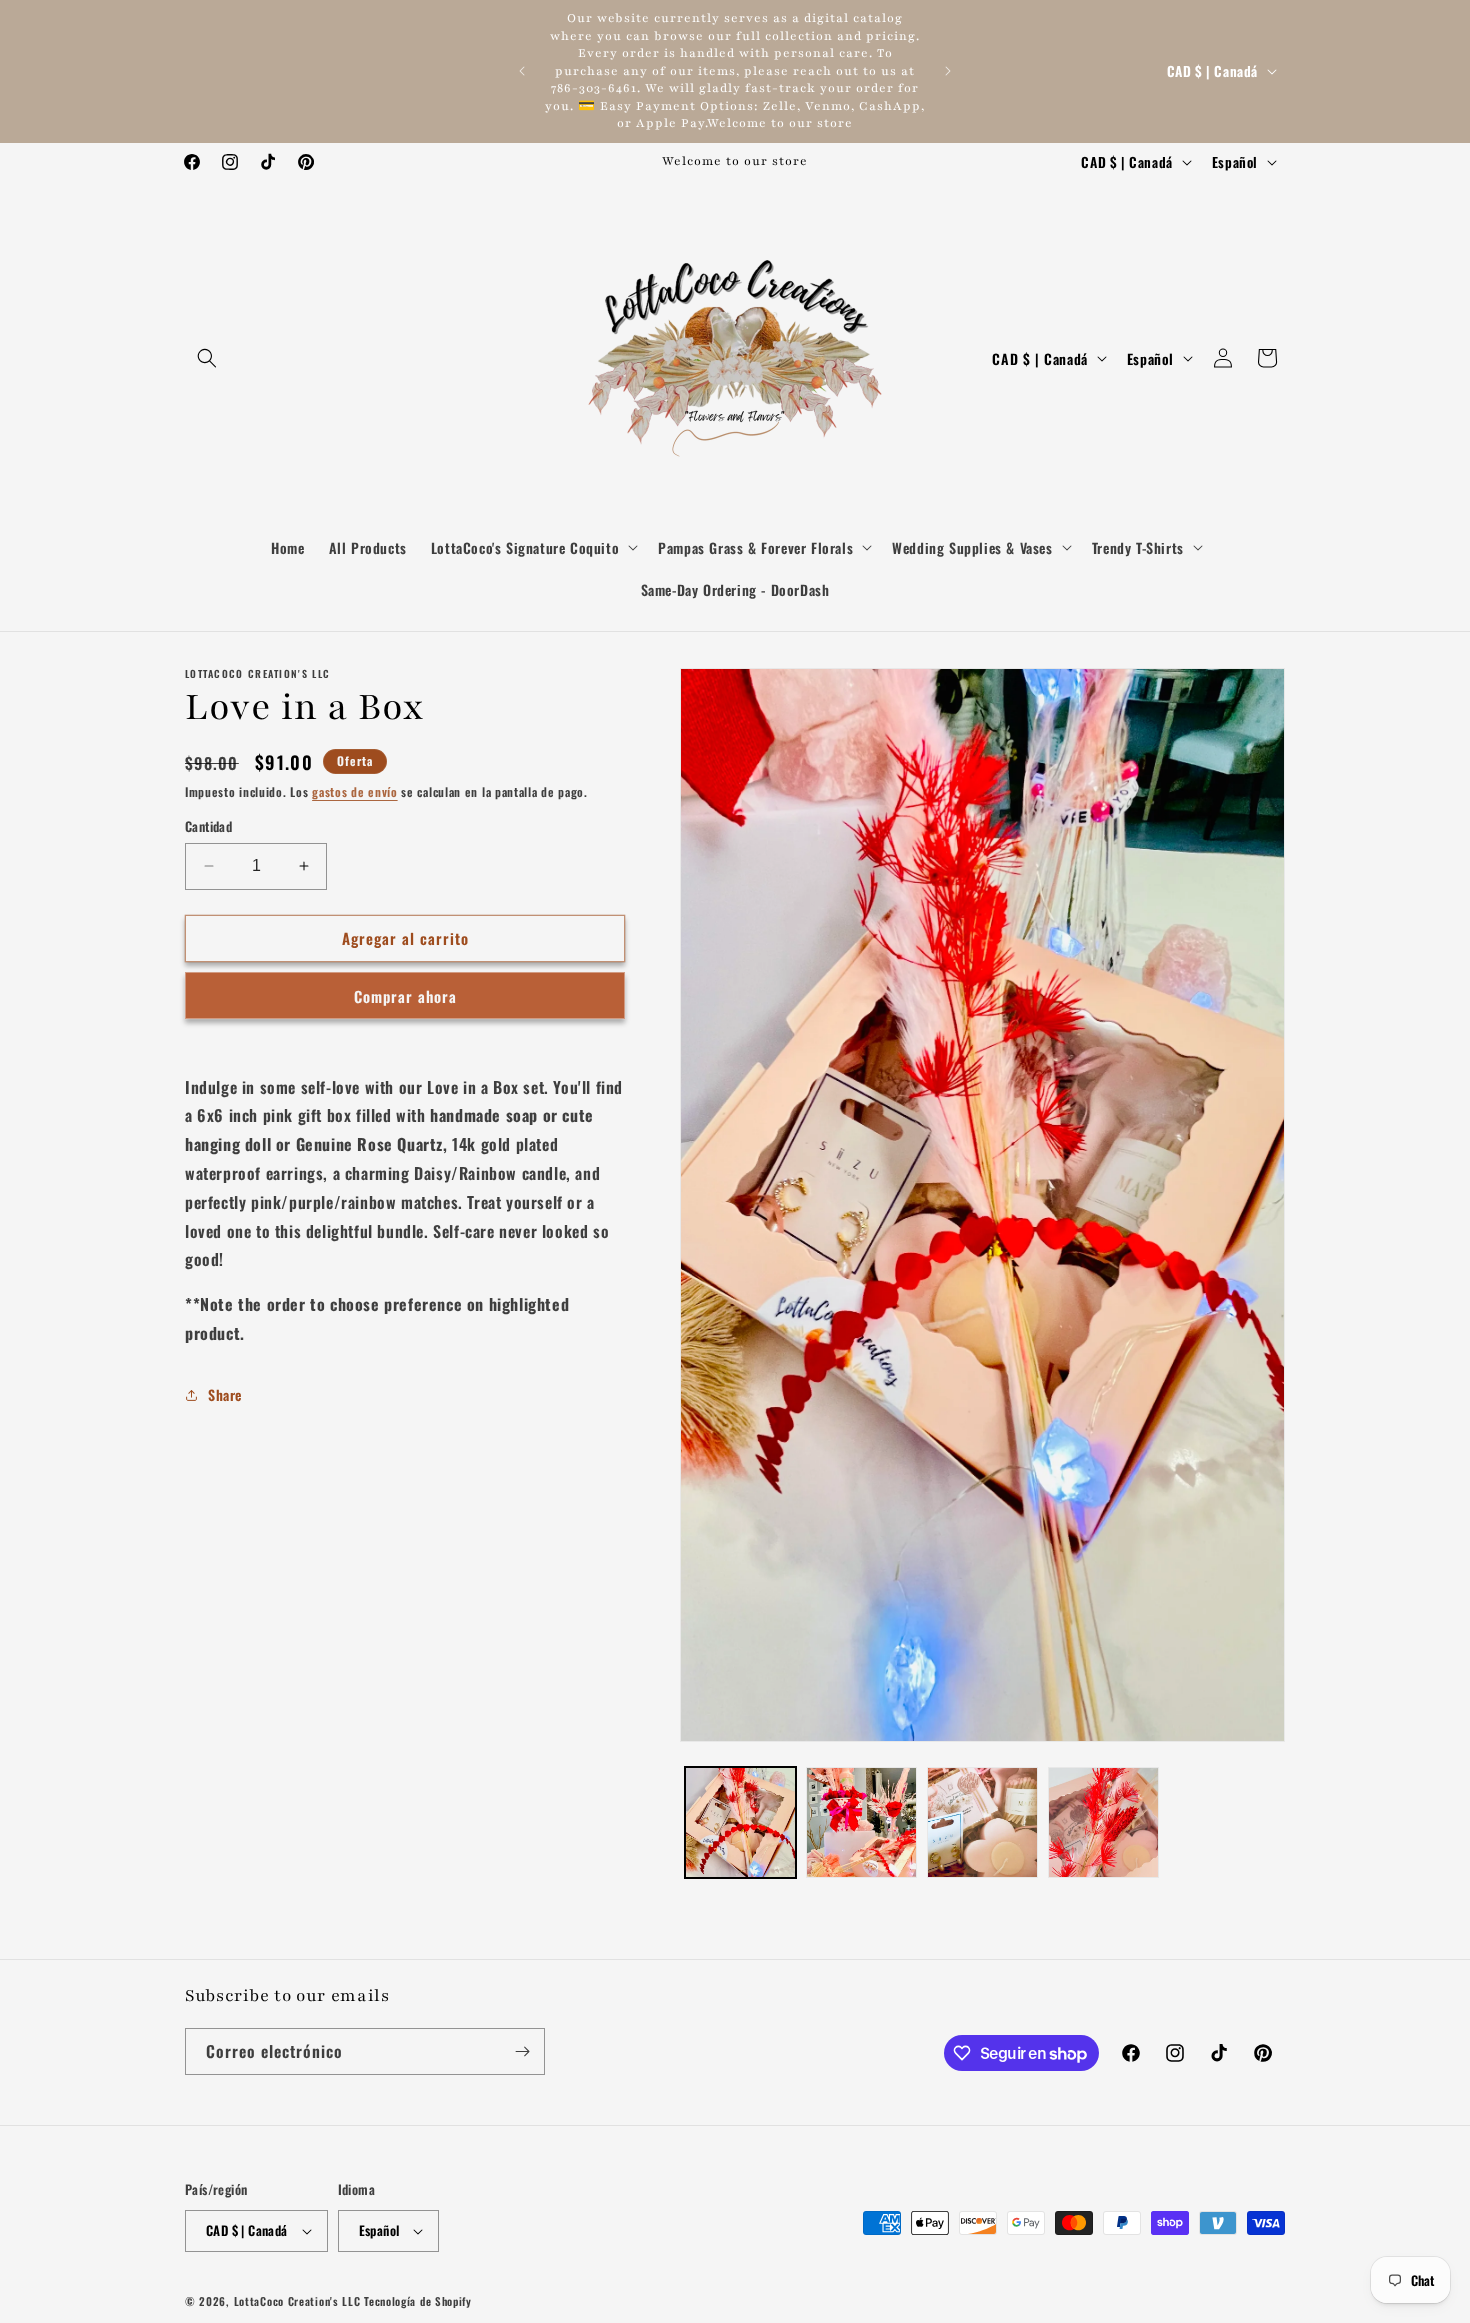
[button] (207, 358)
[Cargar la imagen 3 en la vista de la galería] (982, 1822)
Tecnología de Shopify (418, 2301)
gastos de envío (355, 791)
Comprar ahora (405, 996)
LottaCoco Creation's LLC (297, 2301)
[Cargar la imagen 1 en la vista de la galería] (740, 1822)
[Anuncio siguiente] (948, 71)
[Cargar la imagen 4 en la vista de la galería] (1103, 1822)
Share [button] (225, 1394)
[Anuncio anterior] (522, 71)
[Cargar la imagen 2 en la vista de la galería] (861, 1822)
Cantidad (208, 826)
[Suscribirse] (522, 2051)
